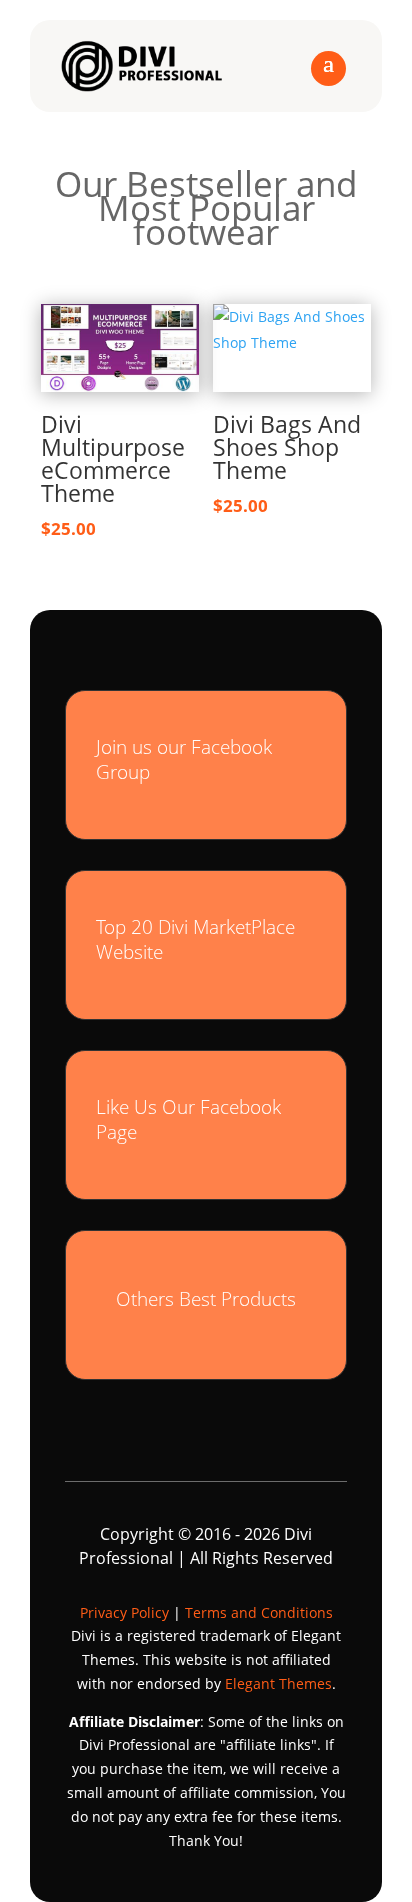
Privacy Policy (124, 1612)
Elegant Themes (278, 1683)
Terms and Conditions (259, 1612)
